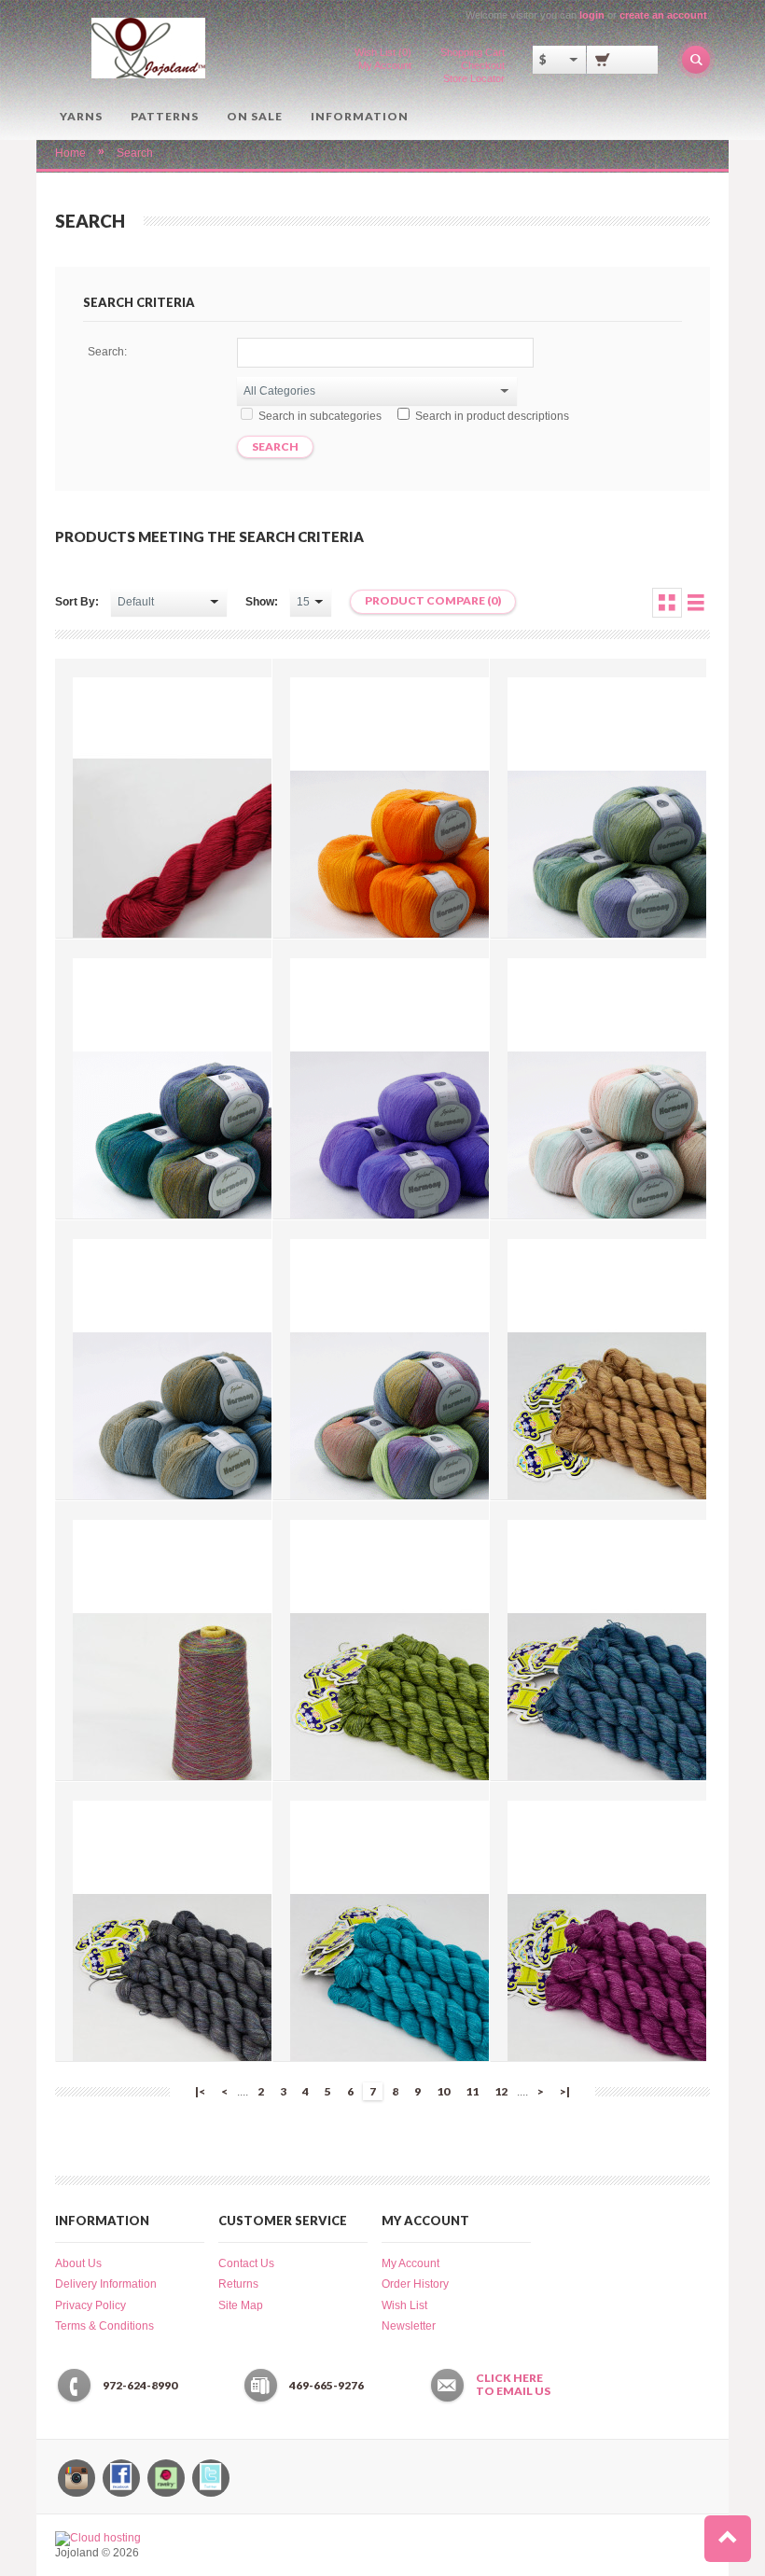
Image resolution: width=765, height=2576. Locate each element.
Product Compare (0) (433, 600)
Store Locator (474, 78)
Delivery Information (106, 2284)
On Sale (255, 116)
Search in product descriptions (492, 416)
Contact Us (246, 2263)
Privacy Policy (90, 2305)
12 (501, 2091)
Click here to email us (513, 2385)
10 (443, 2091)
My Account (385, 65)
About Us (78, 2263)
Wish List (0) (383, 52)
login (592, 15)
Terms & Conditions (104, 2326)
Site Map (241, 2305)
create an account (663, 15)
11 (472, 2091)
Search (135, 153)
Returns (238, 2284)
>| (565, 2091)
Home (70, 153)
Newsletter (409, 2326)
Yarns (81, 116)
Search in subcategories (320, 416)
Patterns (165, 116)
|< (200, 2091)
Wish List (404, 2305)
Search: (107, 352)
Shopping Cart (473, 52)
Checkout (483, 65)
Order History (415, 2284)
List (696, 603)
